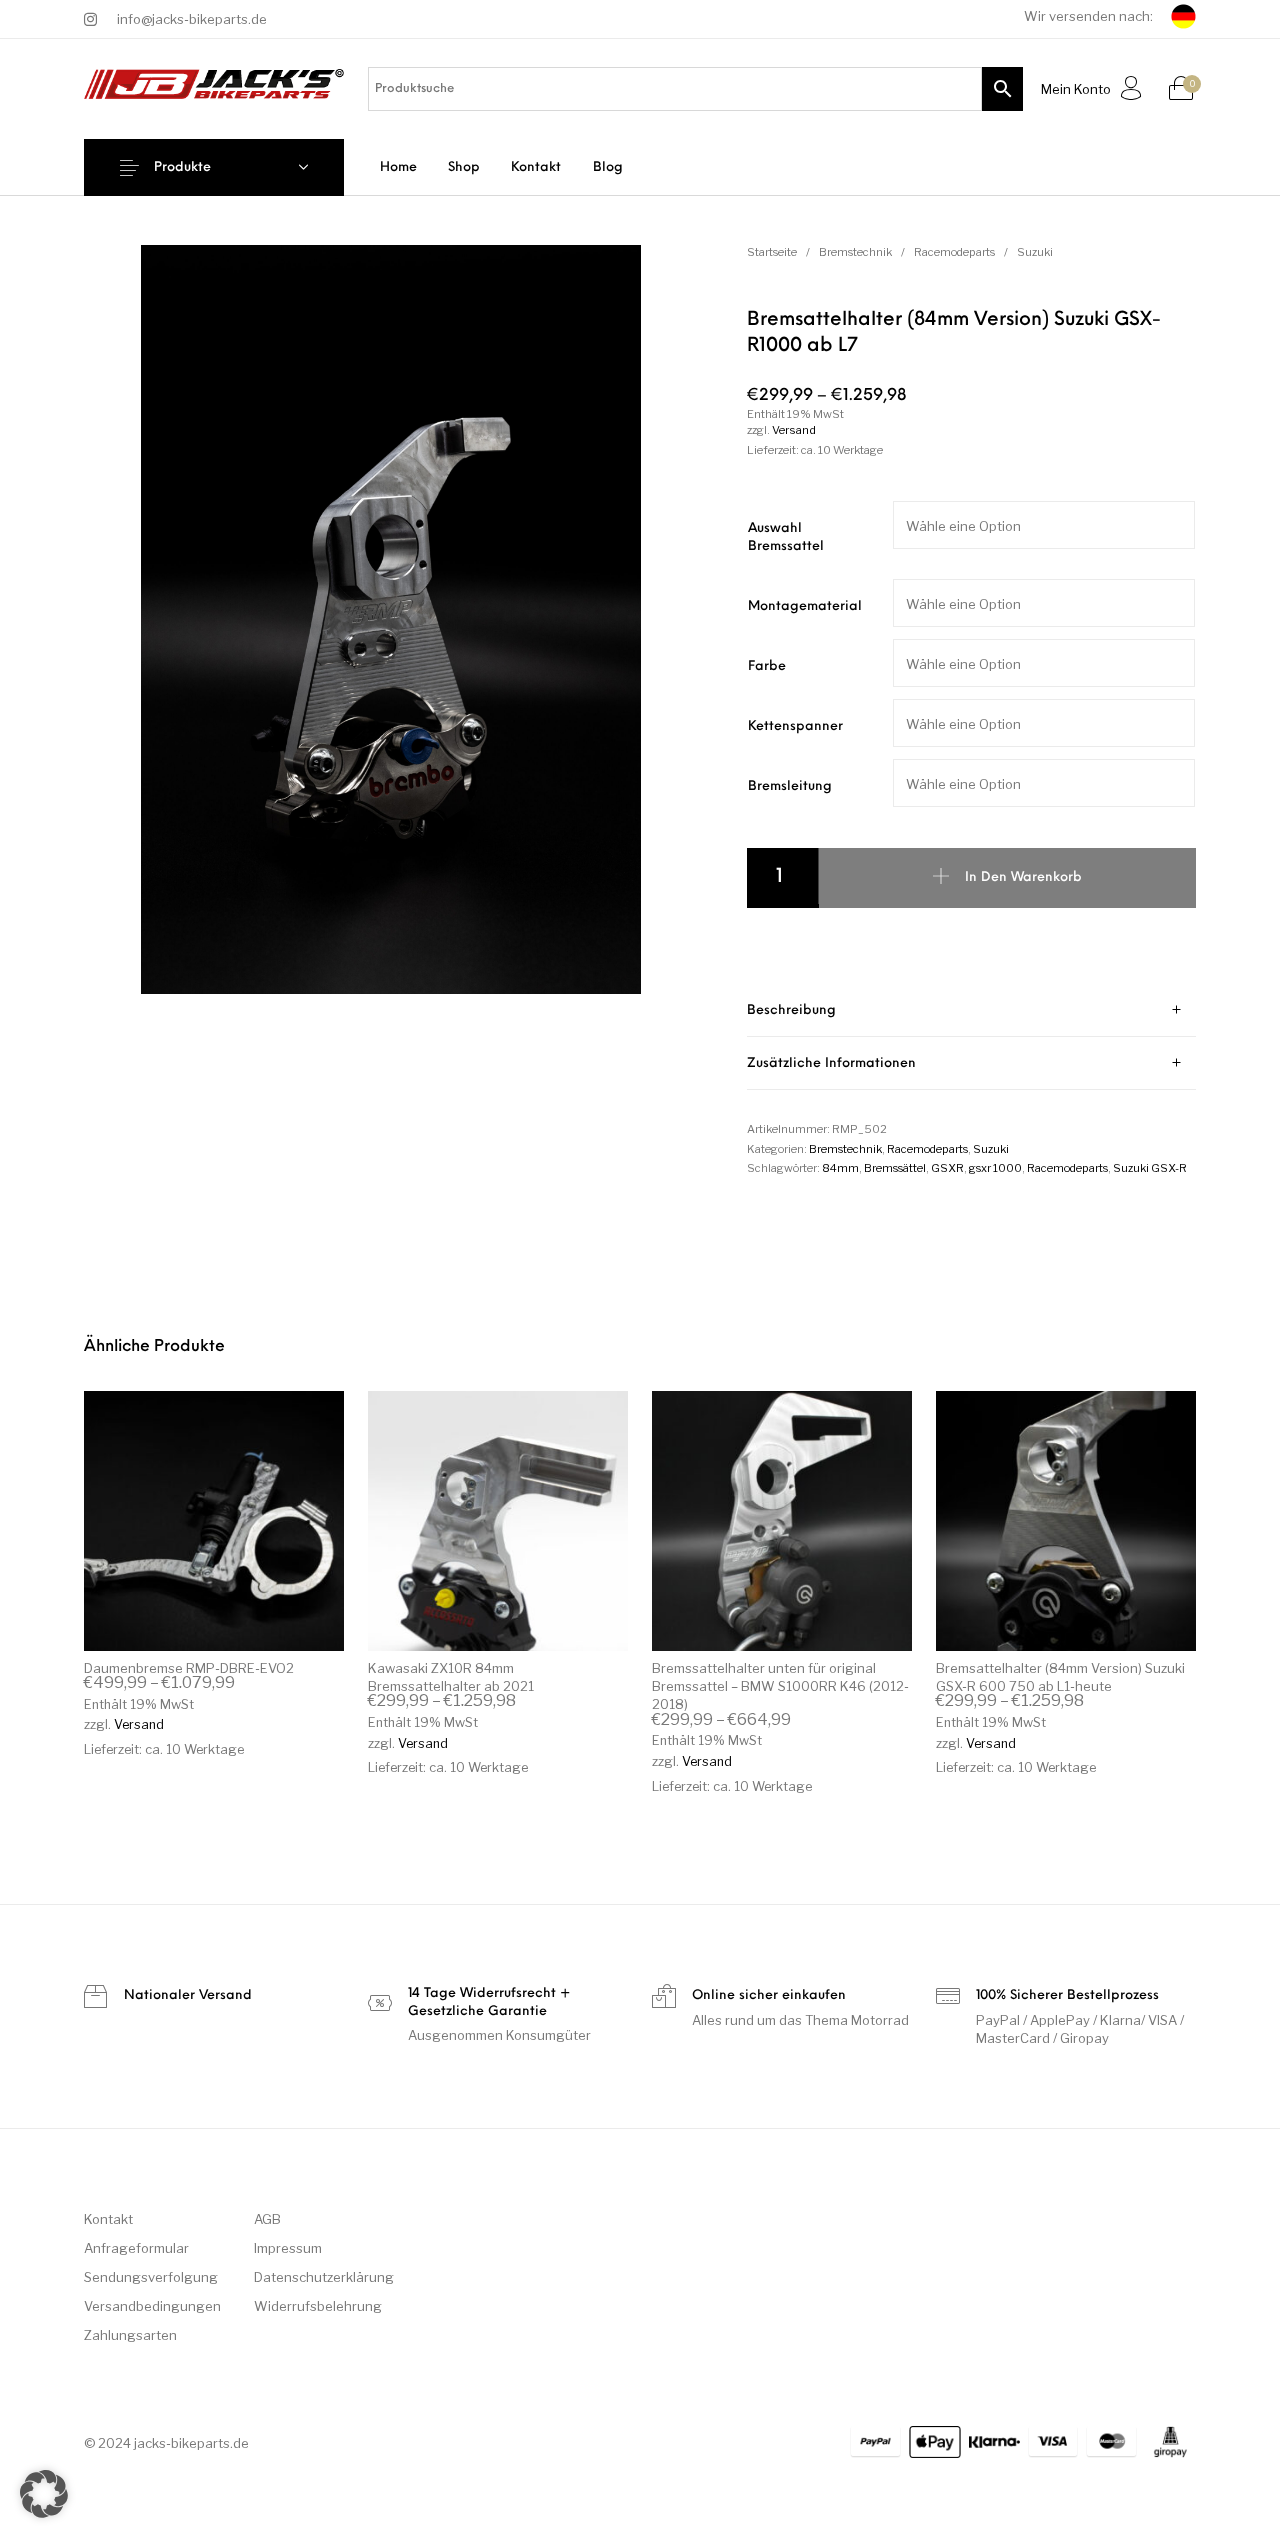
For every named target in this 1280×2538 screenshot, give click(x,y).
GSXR (947, 1168)
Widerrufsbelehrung (318, 2306)
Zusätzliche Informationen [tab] (831, 1063)
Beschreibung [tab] (791, 1010)
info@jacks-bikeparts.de (192, 19)
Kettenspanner (795, 726)
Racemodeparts (954, 252)
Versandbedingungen (152, 2306)
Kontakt (108, 2219)
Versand (794, 430)
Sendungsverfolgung (151, 2277)
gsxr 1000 (995, 1168)
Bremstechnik (855, 252)
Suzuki (1035, 252)
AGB (267, 2219)
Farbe (767, 666)
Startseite (772, 252)
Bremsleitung (790, 786)
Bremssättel (895, 1168)
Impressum (288, 2248)
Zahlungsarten (130, 2335)
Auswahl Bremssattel (786, 537)
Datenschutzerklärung (324, 2277)
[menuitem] (398, 167)
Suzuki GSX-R (1150, 1168)
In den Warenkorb (1023, 877)
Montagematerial (805, 606)
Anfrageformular (136, 2248)
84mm (840, 1168)
